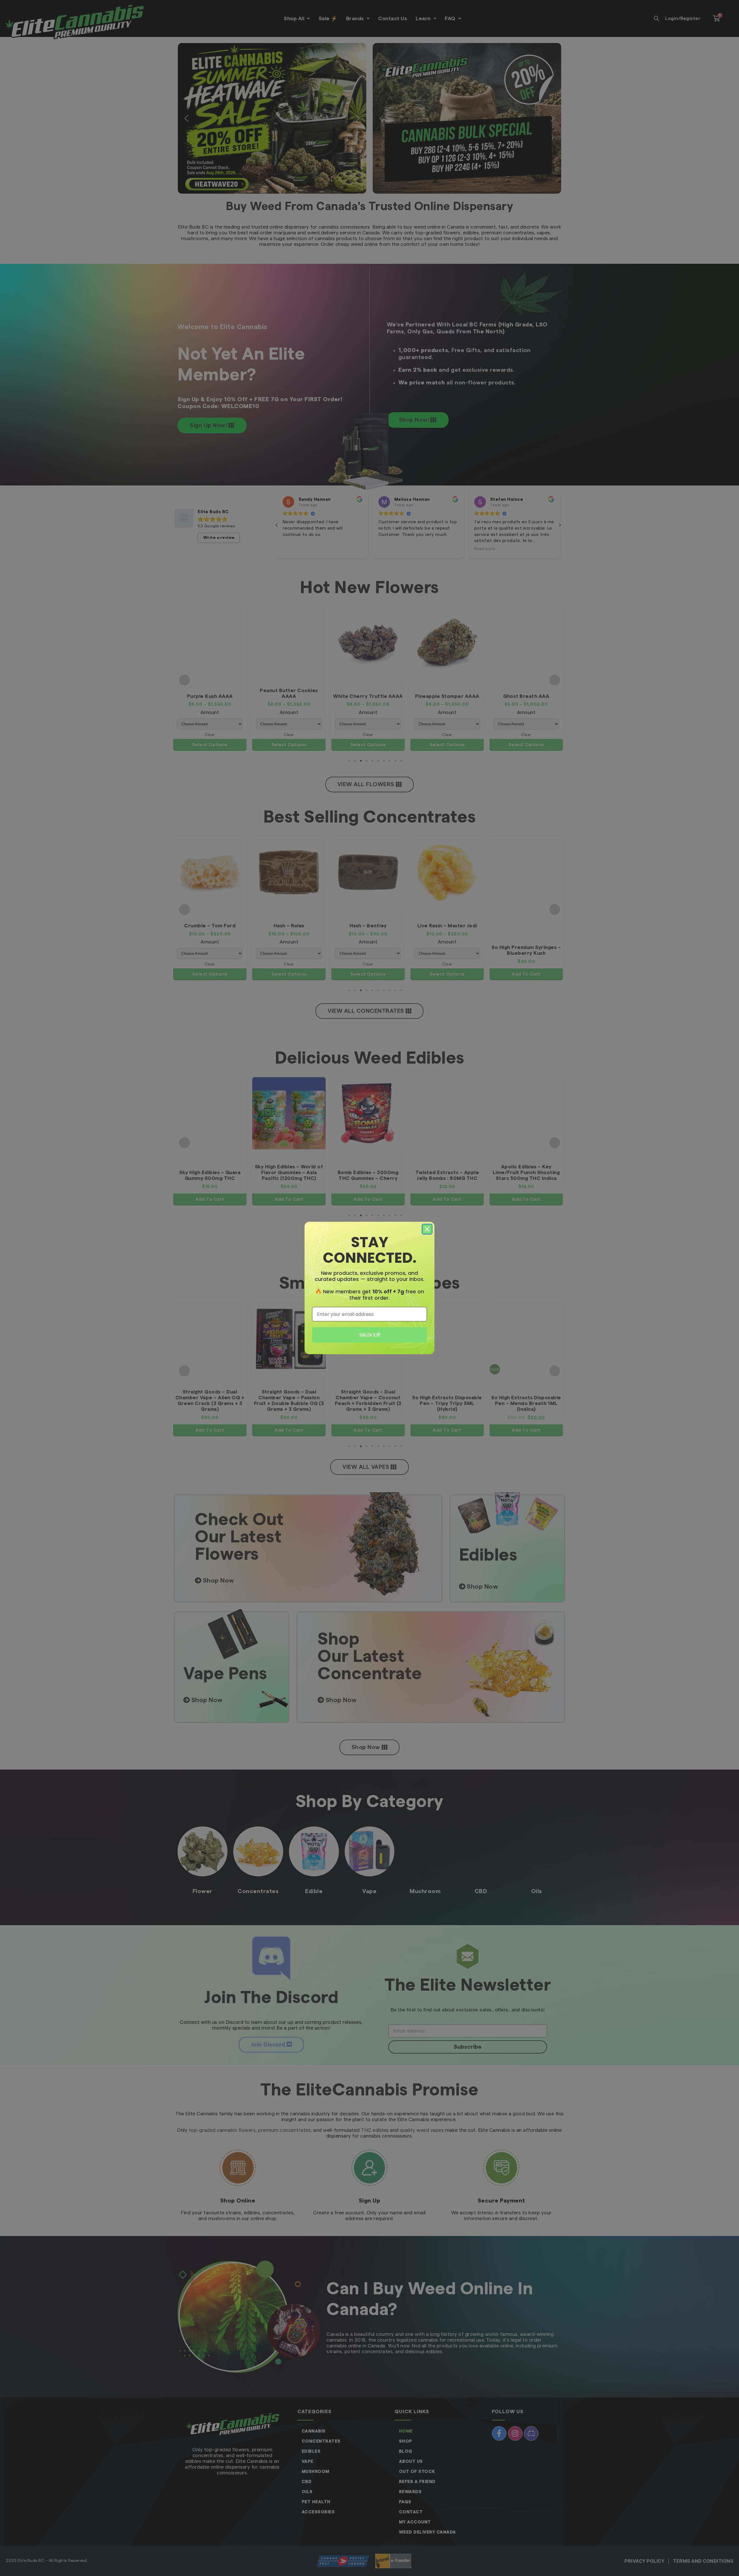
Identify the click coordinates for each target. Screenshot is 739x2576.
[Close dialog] (427, 1229)
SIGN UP (370, 1335)
